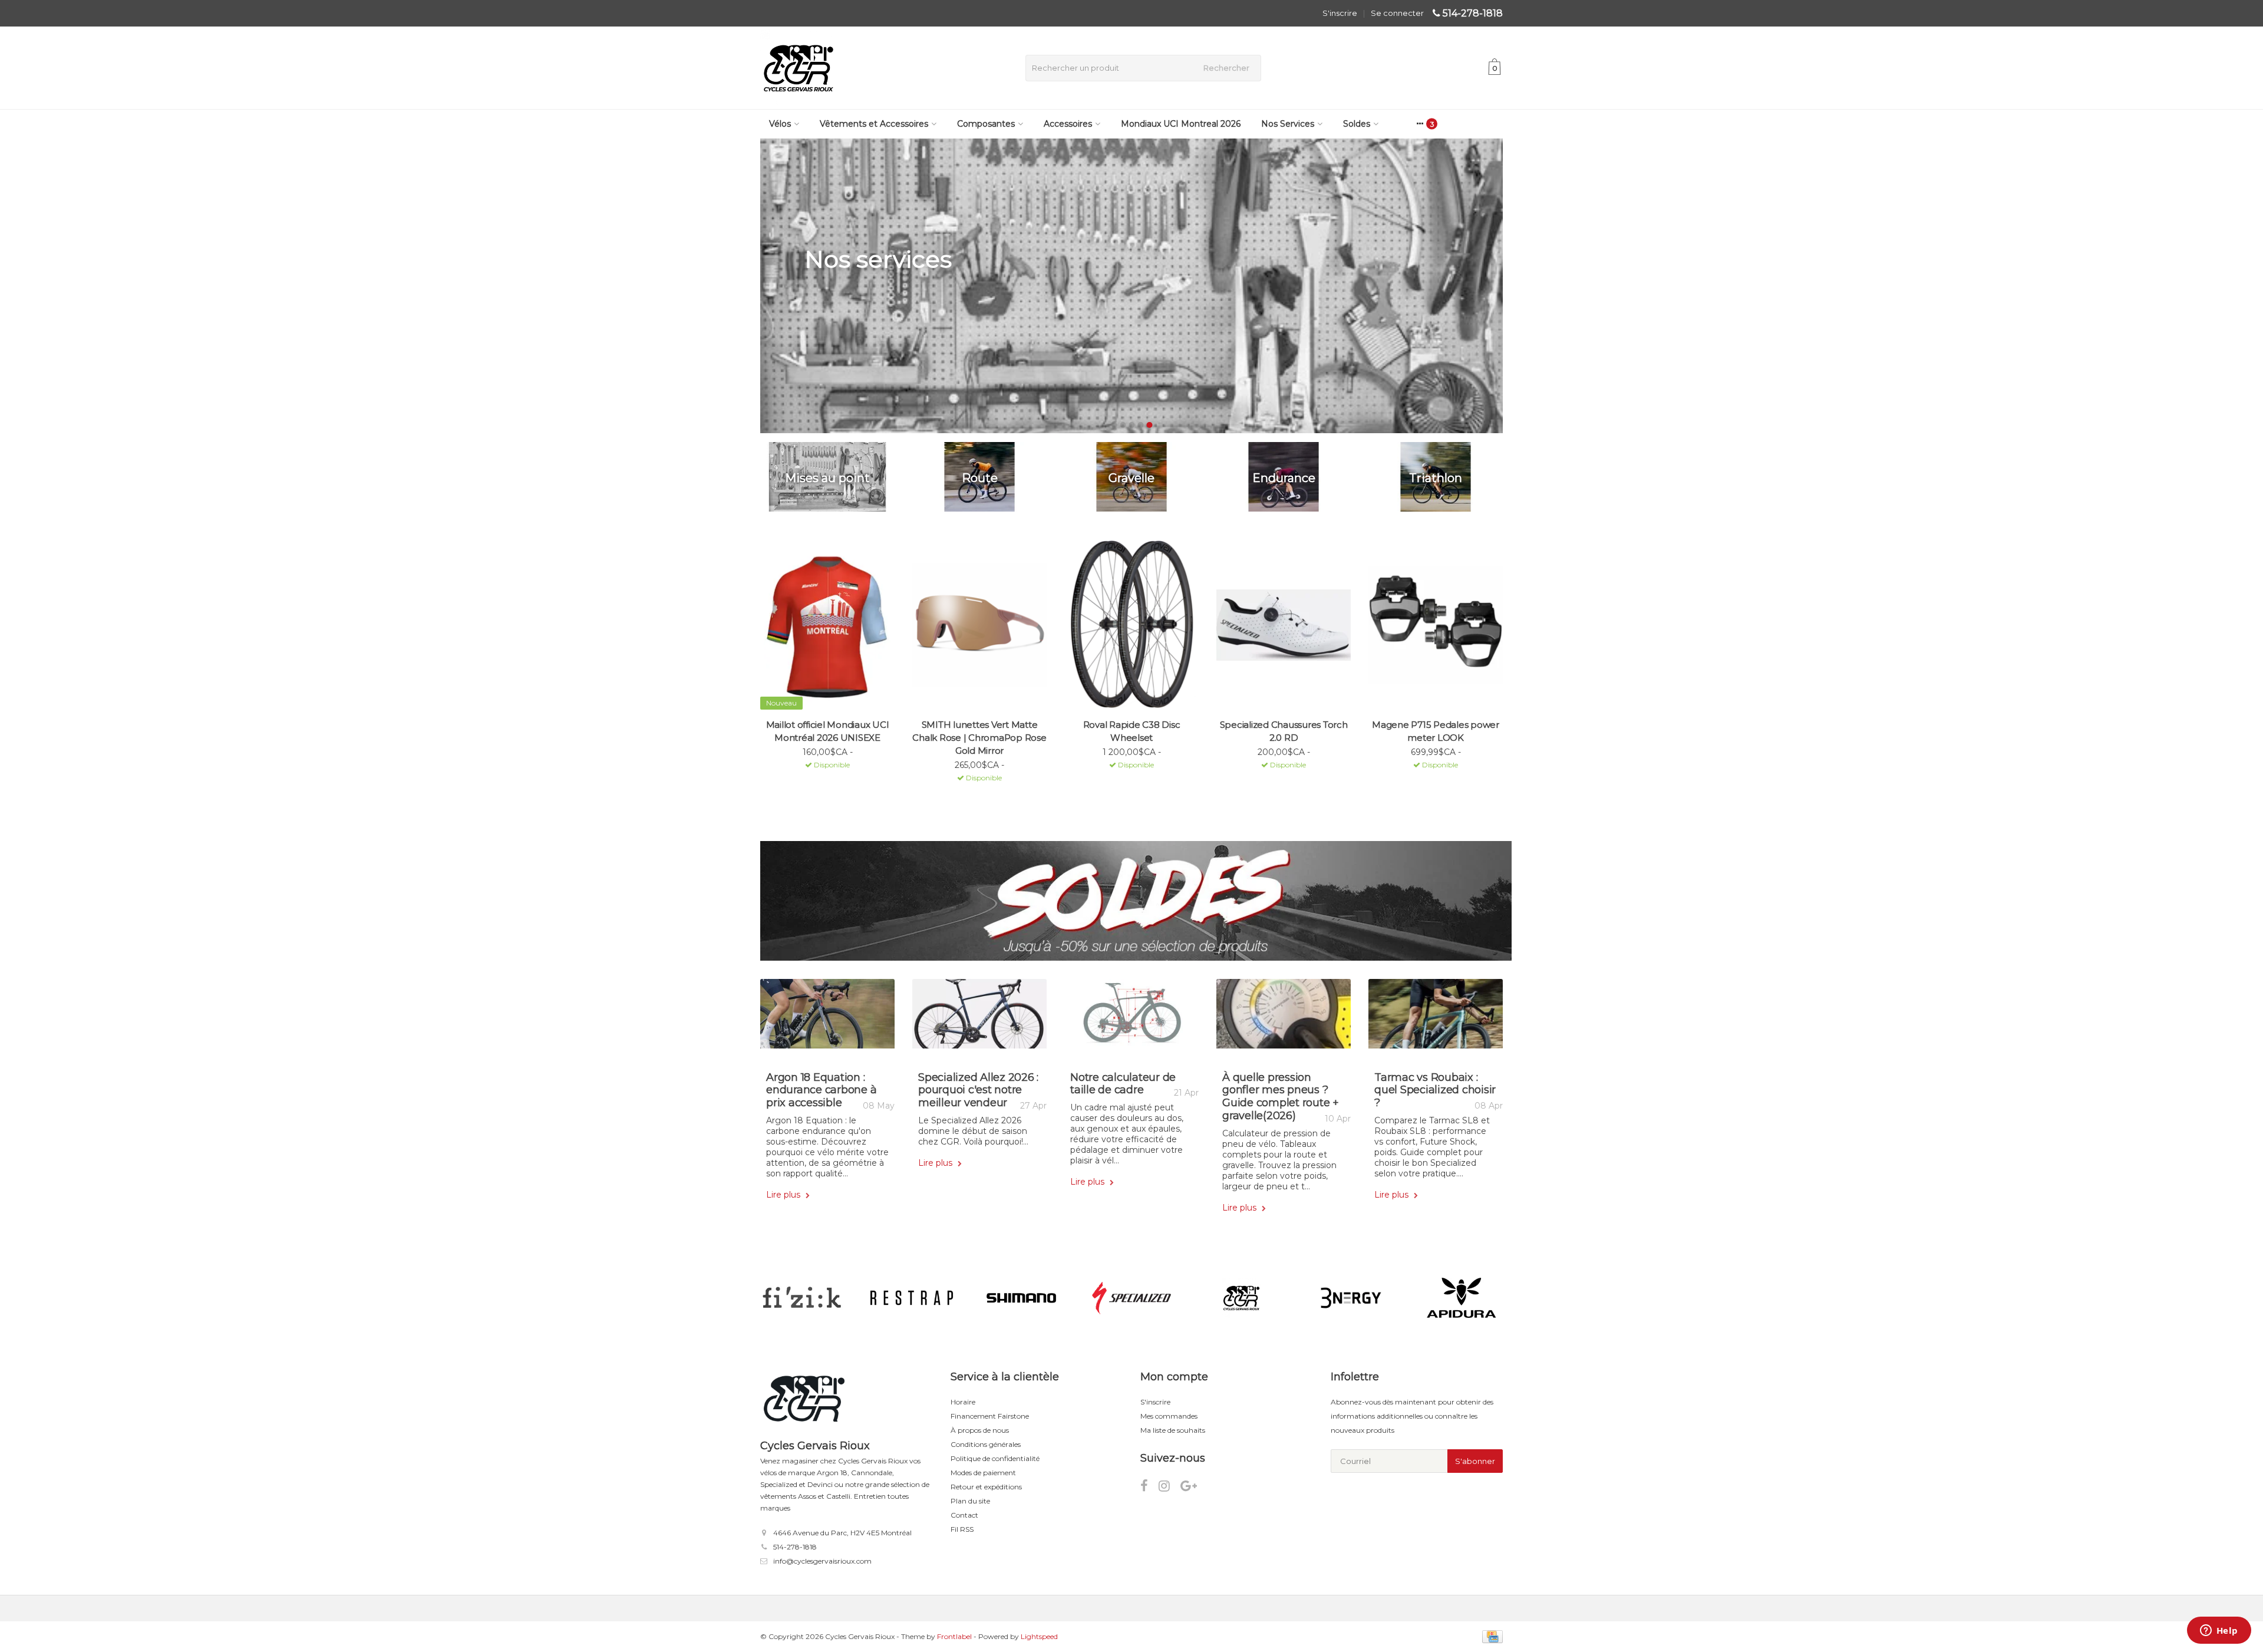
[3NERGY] (1351, 1298)
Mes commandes (1169, 1416)
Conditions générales (986, 1444)
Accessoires (1068, 124)
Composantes (986, 124)
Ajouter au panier (822, 780)
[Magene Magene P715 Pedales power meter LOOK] (1436, 625)
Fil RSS (962, 1529)
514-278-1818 (1473, 13)
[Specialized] (1131, 1298)
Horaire (963, 1402)
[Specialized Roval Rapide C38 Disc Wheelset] (1131, 625)
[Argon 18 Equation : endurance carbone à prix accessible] (827, 1018)
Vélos (780, 124)
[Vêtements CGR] (1241, 1298)
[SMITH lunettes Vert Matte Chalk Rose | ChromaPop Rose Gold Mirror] (979, 625)
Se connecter (1397, 13)
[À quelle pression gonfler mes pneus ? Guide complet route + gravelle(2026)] (1284, 1018)
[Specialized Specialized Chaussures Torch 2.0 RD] (1284, 625)
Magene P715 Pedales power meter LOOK (1436, 731)
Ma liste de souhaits (1173, 1430)
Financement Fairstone (990, 1416)
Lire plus (784, 1195)
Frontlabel (954, 1636)
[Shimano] (1022, 1298)
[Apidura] (1461, 1298)
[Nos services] (1131, 286)
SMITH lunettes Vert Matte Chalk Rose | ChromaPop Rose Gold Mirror (979, 738)
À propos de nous (980, 1430)
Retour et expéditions (986, 1487)
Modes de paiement (983, 1473)
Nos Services (1288, 124)
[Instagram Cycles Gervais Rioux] (1170, 1488)
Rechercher (1226, 68)
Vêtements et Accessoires (874, 124)
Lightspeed (1039, 1636)
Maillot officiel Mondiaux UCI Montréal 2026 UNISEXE (828, 731)
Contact (964, 1515)
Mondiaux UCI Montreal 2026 (1181, 124)
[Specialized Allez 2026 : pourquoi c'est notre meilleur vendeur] (979, 1018)
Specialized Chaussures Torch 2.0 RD (1284, 731)
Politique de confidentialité (995, 1458)
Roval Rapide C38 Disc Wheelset (1132, 731)
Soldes (1357, 124)
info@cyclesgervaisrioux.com (822, 1561)
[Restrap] (911, 1298)
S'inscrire (1340, 13)
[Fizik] (802, 1298)
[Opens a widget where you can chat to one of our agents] (2219, 1631)
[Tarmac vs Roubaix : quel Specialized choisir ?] (1436, 1018)
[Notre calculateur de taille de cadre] (1131, 1018)
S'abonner (1475, 1461)
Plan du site (970, 1501)
